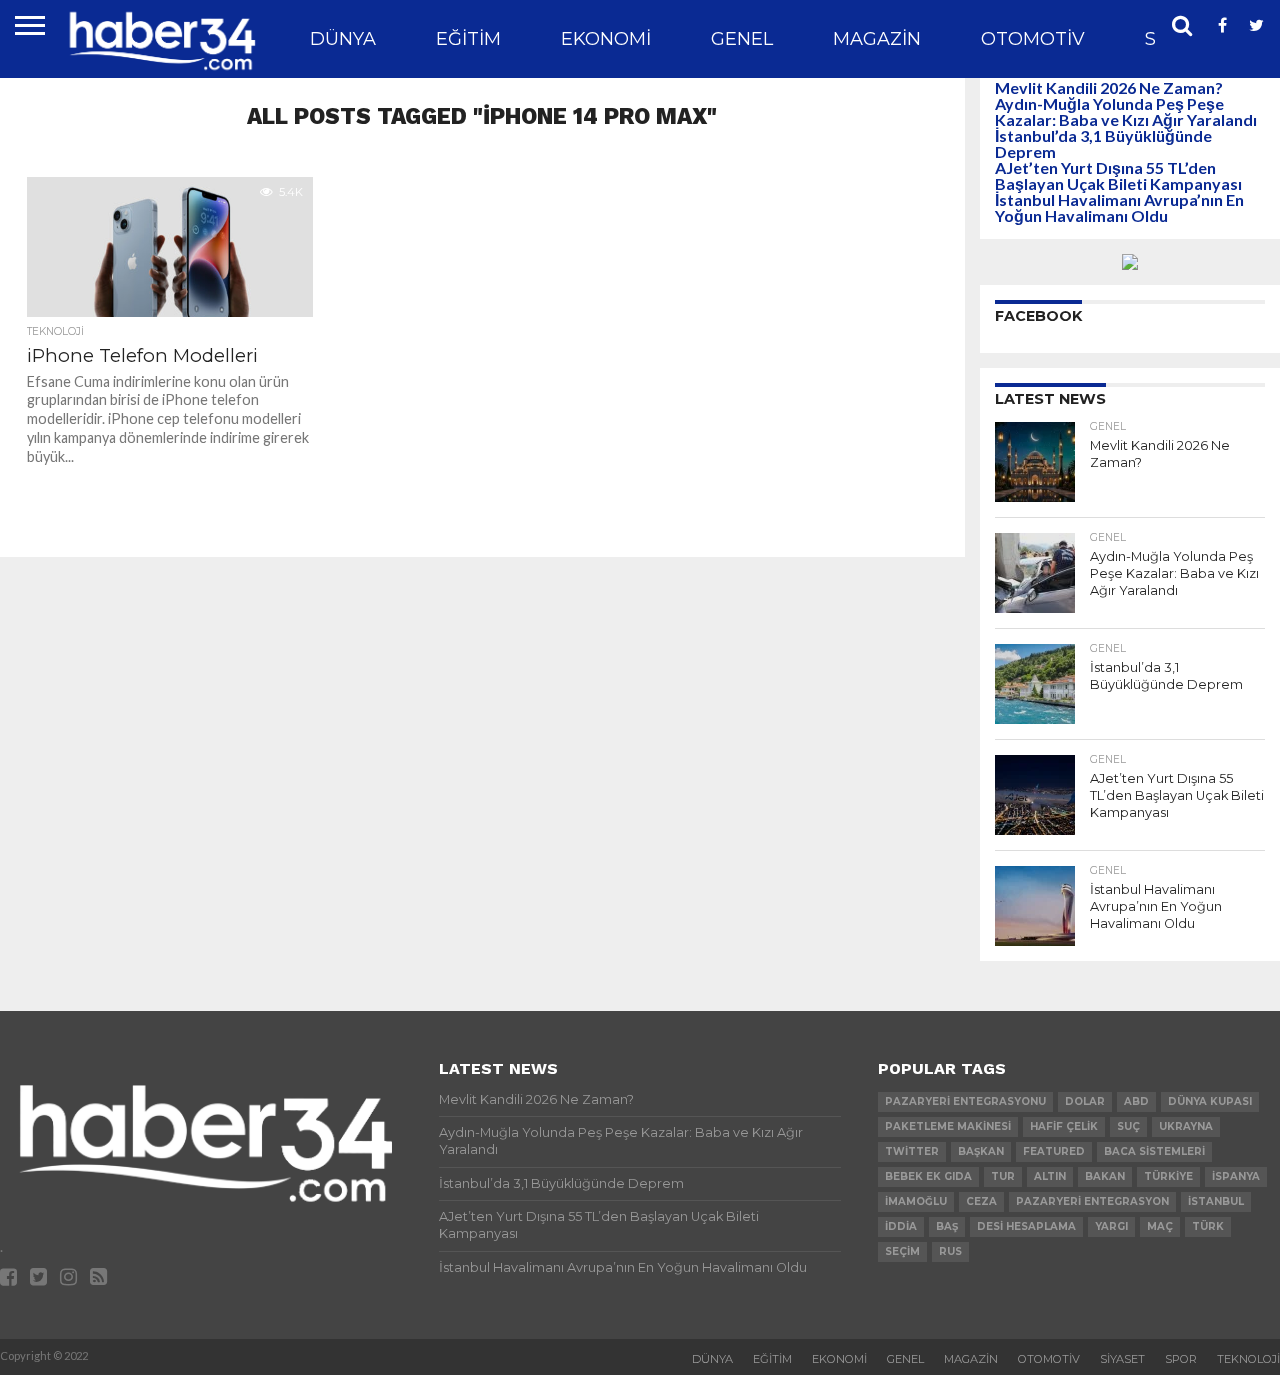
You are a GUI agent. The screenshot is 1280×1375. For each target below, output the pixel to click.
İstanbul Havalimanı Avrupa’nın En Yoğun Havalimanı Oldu (1119, 207)
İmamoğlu (916, 1201)
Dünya (343, 39)
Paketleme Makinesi (948, 1126)
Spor (1181, 1359)
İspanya (1236, 1176)
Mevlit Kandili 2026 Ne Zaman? (1109, 87)
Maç (1160, 1226)
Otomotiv (1033, 39)
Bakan (1105, 1176)
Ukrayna (1186, 1126)
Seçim (902, 1251)
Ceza (981, 1201)
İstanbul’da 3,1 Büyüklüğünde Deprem (1103, 143)
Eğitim (468, 39)
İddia (901, 1226)
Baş (947, 1226)
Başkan (981, 1151)
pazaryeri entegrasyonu (965, 1101)
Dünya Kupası (1210, 1101)
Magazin (877, 39)
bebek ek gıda (928, 1176)
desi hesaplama (1026, 1226)
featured (1054, 1151)
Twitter (912, 1151)
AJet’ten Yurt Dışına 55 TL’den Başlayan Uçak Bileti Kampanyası (1118, 175)
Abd (1136, 1101)
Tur (1003, 1176)
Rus (950, 1251)
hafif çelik (1064, 1126)
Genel (742, 39)
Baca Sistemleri (1154, 1151)
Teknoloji (1248, 1359)
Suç (1128, 1126)
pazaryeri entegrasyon (1092, 1201)
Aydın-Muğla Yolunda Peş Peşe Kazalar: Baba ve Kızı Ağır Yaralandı (1126, 111)
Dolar (1085, 1101)
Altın (1050, 1176)
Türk (1208, 1226)
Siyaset (1122, 1359)
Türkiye (1168, 1176)
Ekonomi (606, 39)
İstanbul (1216, 1201)
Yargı (1111, 1226)
